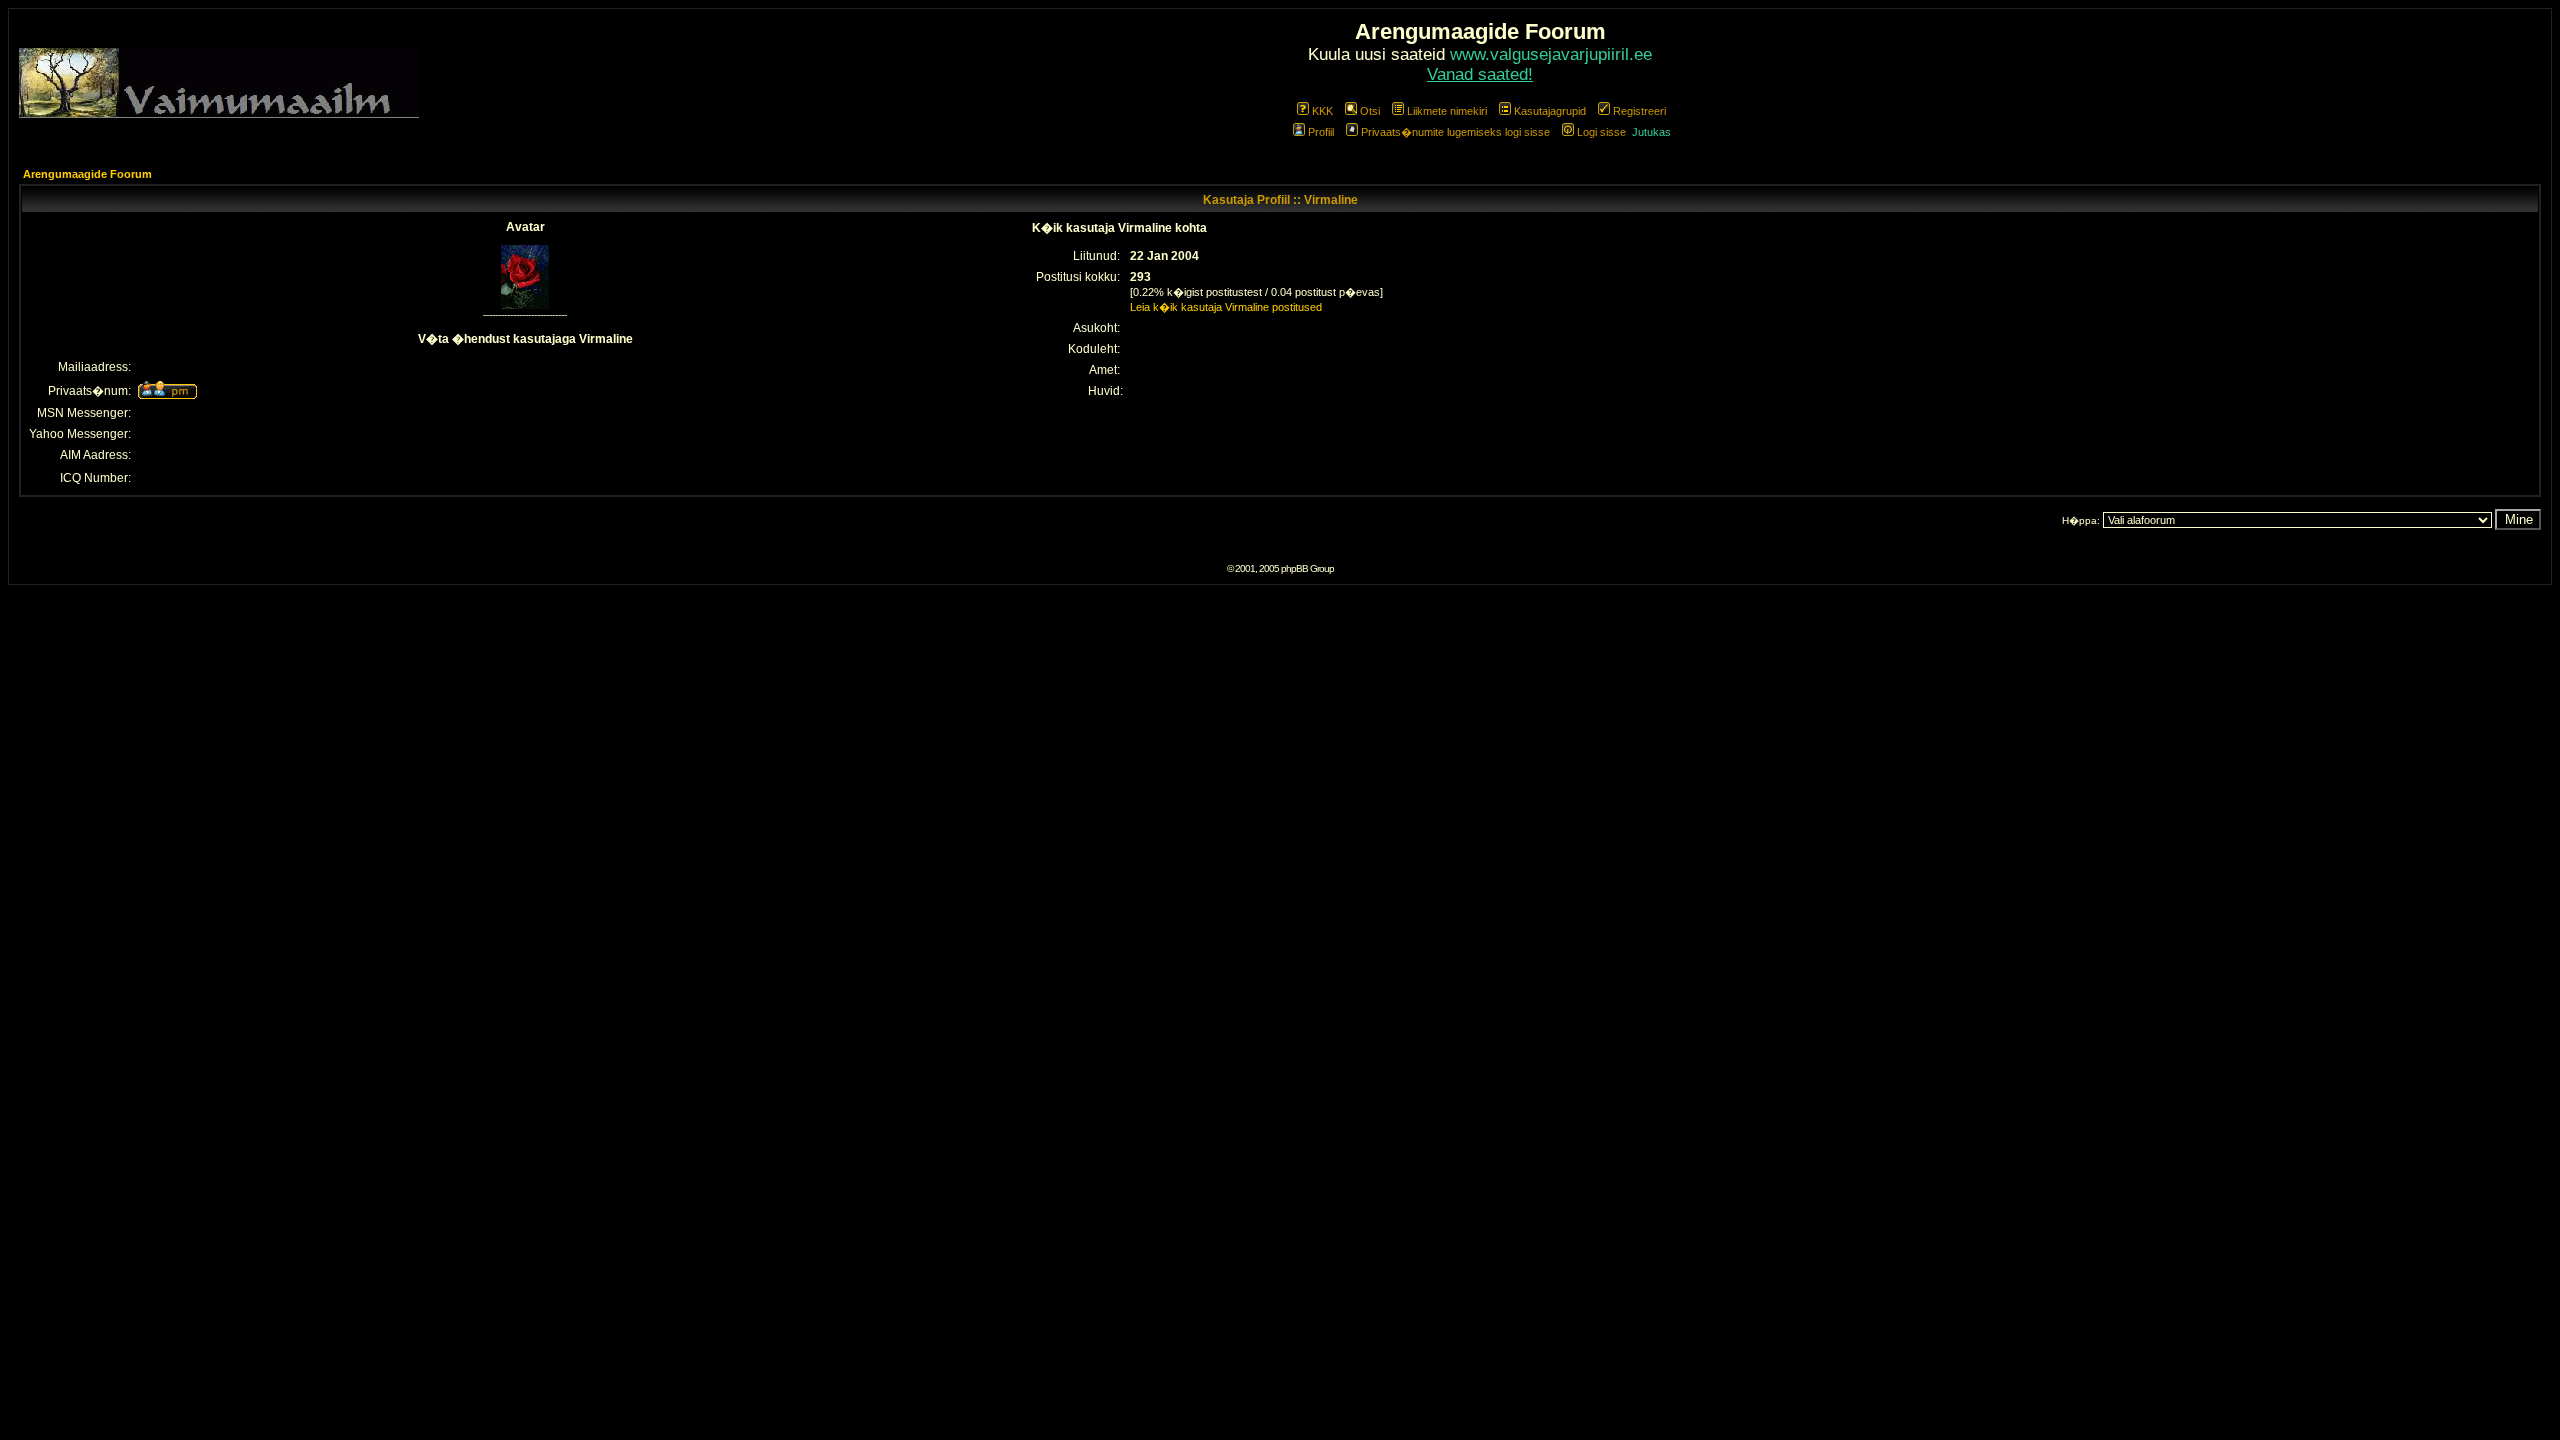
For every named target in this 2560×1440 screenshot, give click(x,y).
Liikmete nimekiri (1447, 111)
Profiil (1321, 132)
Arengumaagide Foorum (87, 174)
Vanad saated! (1480, 74)
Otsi (1370, 111)
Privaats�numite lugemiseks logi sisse (1455, 132)
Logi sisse (1601, 132)
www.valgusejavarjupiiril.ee (1551, 54)
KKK (1322, 111)
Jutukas (1651, 132)
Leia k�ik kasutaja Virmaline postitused (1226, 307)
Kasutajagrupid (1550, 111)
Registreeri (1639, 111)
